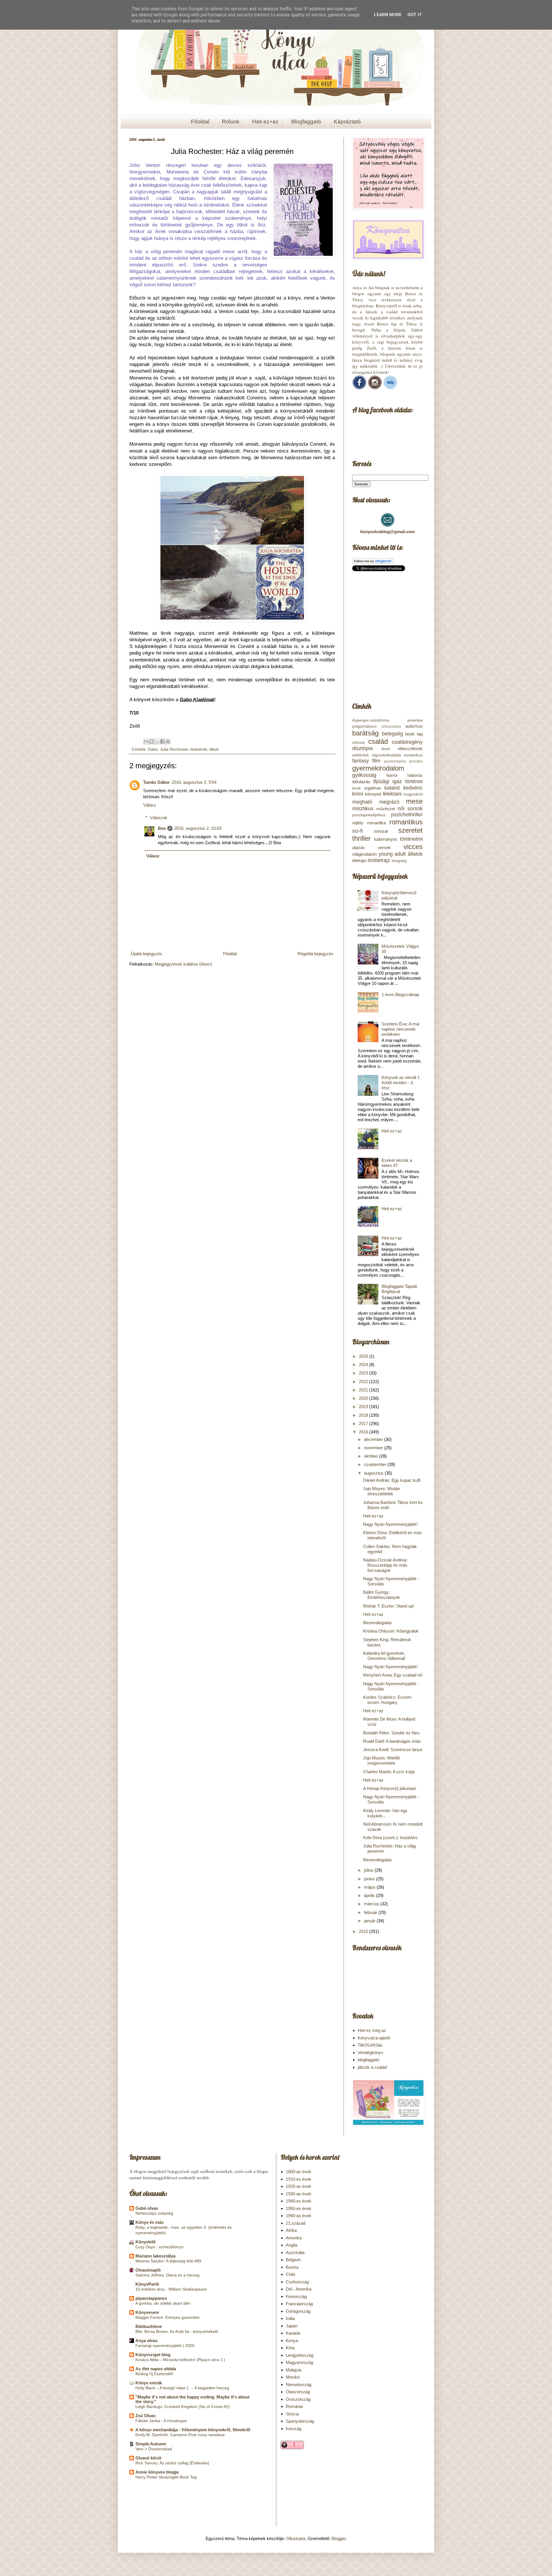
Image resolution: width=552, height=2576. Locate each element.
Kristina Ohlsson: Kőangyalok (391, 1631)
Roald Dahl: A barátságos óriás (392, 1741)
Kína (290, 2348)
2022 (364, 1382)
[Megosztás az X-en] (157, 741)
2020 (364, 1398)
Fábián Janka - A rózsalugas (161, 2421)
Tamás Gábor (157, 782)
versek (384, 847)
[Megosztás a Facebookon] (162, 741)
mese (414, 801)
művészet (386, 809)
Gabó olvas (147, 2208)
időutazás (361, 782)
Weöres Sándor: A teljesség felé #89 (168, 2261)
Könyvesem (147, 2312)
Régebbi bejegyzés (316, 954)
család (378, 741)
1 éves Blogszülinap (400, 995)
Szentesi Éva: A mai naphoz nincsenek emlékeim (400, 1029)
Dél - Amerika (299, 2289)
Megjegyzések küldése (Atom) (183, 964)
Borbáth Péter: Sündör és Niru (391, 1733)
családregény (407, 742)
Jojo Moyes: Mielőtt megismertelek (381, 1760)
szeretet (410, 830)
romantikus (406, 822)
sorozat (381, 831)
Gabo (153, 749)
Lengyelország (300, 2355)
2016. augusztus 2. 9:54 (194, 782)
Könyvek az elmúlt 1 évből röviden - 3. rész (401, 1083)
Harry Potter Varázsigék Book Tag (166, 2477)
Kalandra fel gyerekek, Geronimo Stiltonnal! (384, 1656)
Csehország (297, 2282)
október (372, 1456)
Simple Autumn (151, 2444)
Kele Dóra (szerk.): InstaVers (390, 1838)
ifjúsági (381, 781)
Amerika (294, 2238)
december (374, 1439)
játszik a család (372, 2067)
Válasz (150, 805)
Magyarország (299, 2362)
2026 (364, 1356)
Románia (294, 2406)
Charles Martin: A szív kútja (389, 1772)
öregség (399, 861)
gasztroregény (395, 761)
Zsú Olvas (145, 2416)
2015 (364, 1931)
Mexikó (293, 2377)
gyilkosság (364, 775)
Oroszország (298, 2399)
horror (392, 775)
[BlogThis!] (152, 741)
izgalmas (373, 788)
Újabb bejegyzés (146, 954)
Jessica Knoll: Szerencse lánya (393, 1750)
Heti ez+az (265, 122)
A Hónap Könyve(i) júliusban (390, 1788)
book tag (414, 734)
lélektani (392, 794)
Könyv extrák (149, 2383)
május (370, 1887)
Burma (292, 2267)
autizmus (414, 726)
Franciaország (299, 2304)
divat (386, 749)
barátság (365, 733)
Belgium (293, 2260)
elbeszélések (410, 749)
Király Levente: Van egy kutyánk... (385, 1813)
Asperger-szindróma (371, 720)
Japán (292, 2326)
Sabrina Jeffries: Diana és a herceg (167, 2275)
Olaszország (298, 2392)
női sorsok (410, 809)
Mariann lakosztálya (155, 2256)
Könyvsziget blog (153, 2355)
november (374, 1448)
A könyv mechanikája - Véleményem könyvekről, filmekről (193, 2430)
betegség (392, 734)
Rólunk (231, 122)
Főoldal (200, 122)
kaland (392, 788)
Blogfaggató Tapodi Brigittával (399, 1289)
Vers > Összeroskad (154, 2449)
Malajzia (294, 2370)
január (370, 1921)
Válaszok (159, 818)
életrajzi (359, 860)
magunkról (413, 794)
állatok (415, 854)
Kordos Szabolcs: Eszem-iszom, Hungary (388, 1700)
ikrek (356, 788)
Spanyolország (300, 2421)
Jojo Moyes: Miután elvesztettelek (382, 1491)
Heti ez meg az (372, 2030)
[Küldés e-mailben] (146, 741)
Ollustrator (296, 2538)
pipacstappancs (151, 2298)
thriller (361, 838)
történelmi (411, 839)
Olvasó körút (148, 2458)
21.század (296, 2223)
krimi (358, 794)
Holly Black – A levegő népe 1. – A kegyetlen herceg (182, 2388)
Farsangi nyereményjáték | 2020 (165, 2346)
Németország (299, 2385)
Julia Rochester (174, 749)
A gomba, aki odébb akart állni (163, 2303)
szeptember (376, 1464)
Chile (291, 2274)
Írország (294, 2429)
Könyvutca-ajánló (374, 2038)
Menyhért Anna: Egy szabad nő (393, 1675)
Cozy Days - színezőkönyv (159, 2247)
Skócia (292, 2414)
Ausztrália (295, 2252)
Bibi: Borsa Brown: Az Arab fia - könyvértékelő (177, 2331)
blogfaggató (368, 2060)
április (370, 1895)
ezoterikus (413, 755)
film (376, 761)
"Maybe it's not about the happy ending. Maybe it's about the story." (192, 2399)
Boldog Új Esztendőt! (154, 2374)
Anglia (292, 2245)
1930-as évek (299, 2194)
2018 (364, 1415)
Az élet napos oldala (156, 2369)
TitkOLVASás (370, 2045)
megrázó (389, 802)
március (372, 1904)
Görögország (298, 2311)
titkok (214, 749)
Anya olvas (146, 2340)
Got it (415, 15)
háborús (415, 775)
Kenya (292, 2340)
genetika (416, 761)
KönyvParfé (147, 2284)
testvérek (199, 749)
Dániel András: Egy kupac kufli (392, 1480)
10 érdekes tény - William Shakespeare (171, 2289)
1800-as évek (299, 2172)
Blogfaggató (306, 122)
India (290, 2318)
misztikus (363, 809)
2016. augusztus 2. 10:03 (198, 828)
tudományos (386, 839)
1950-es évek (299, 2208)
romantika (376, 823)
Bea (162, 828)
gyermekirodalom (378, 768)
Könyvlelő (145, 2242)
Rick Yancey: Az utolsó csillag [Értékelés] (172, 2463)
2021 (364, 1390)
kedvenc (413, 788)
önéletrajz (379, 860)
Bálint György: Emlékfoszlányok (382, 1595)
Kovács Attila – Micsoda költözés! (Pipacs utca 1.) (180, 2360)
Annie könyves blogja (157, 2472)
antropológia (391, 727)
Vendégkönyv (370, 2052)
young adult (392, 854)
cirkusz (359, 742)
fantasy (361, 761)
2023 (364, 1373)
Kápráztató (347, 122)
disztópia (362, 748)
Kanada (293, 2333)
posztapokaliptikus (369, 815)
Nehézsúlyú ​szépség (154, 2213)
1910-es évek (299, 2179)
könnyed (373, 794)
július (369, 1870)
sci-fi (358, 831)
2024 (364, 1365)
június (370, 1879)
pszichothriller (407, 815)
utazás (359, 847)
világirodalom (365, 854)
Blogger (339, 2538)
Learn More (388, 15)
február (371, 1912)
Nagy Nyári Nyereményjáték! (390, 1524)
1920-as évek (299, 2186)
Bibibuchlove (149, 2326)
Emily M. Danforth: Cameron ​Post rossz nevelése (180, 2435)
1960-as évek (299, 2216)
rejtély (358, 823)
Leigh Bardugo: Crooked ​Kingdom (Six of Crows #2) (183, 2407)
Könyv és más (149, 2222)
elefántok (361, 755)
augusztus (374, 1473)
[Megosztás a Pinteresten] (168, 741)
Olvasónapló (148, 2270)
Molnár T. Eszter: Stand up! (389, 1606)
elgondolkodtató (387, 755)
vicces (413, 847)
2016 (364, 1432)
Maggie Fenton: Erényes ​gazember (168, 2317)
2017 (364, 1424)
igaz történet (408, 781)
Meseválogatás (377, 1623)
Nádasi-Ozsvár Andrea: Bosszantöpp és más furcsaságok (385, 1565)
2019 (364, 1407)
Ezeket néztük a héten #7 (397, 1163)
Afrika (291, 2230)
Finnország (296, 2296)
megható (362, 802)
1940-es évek (299, 2201)
